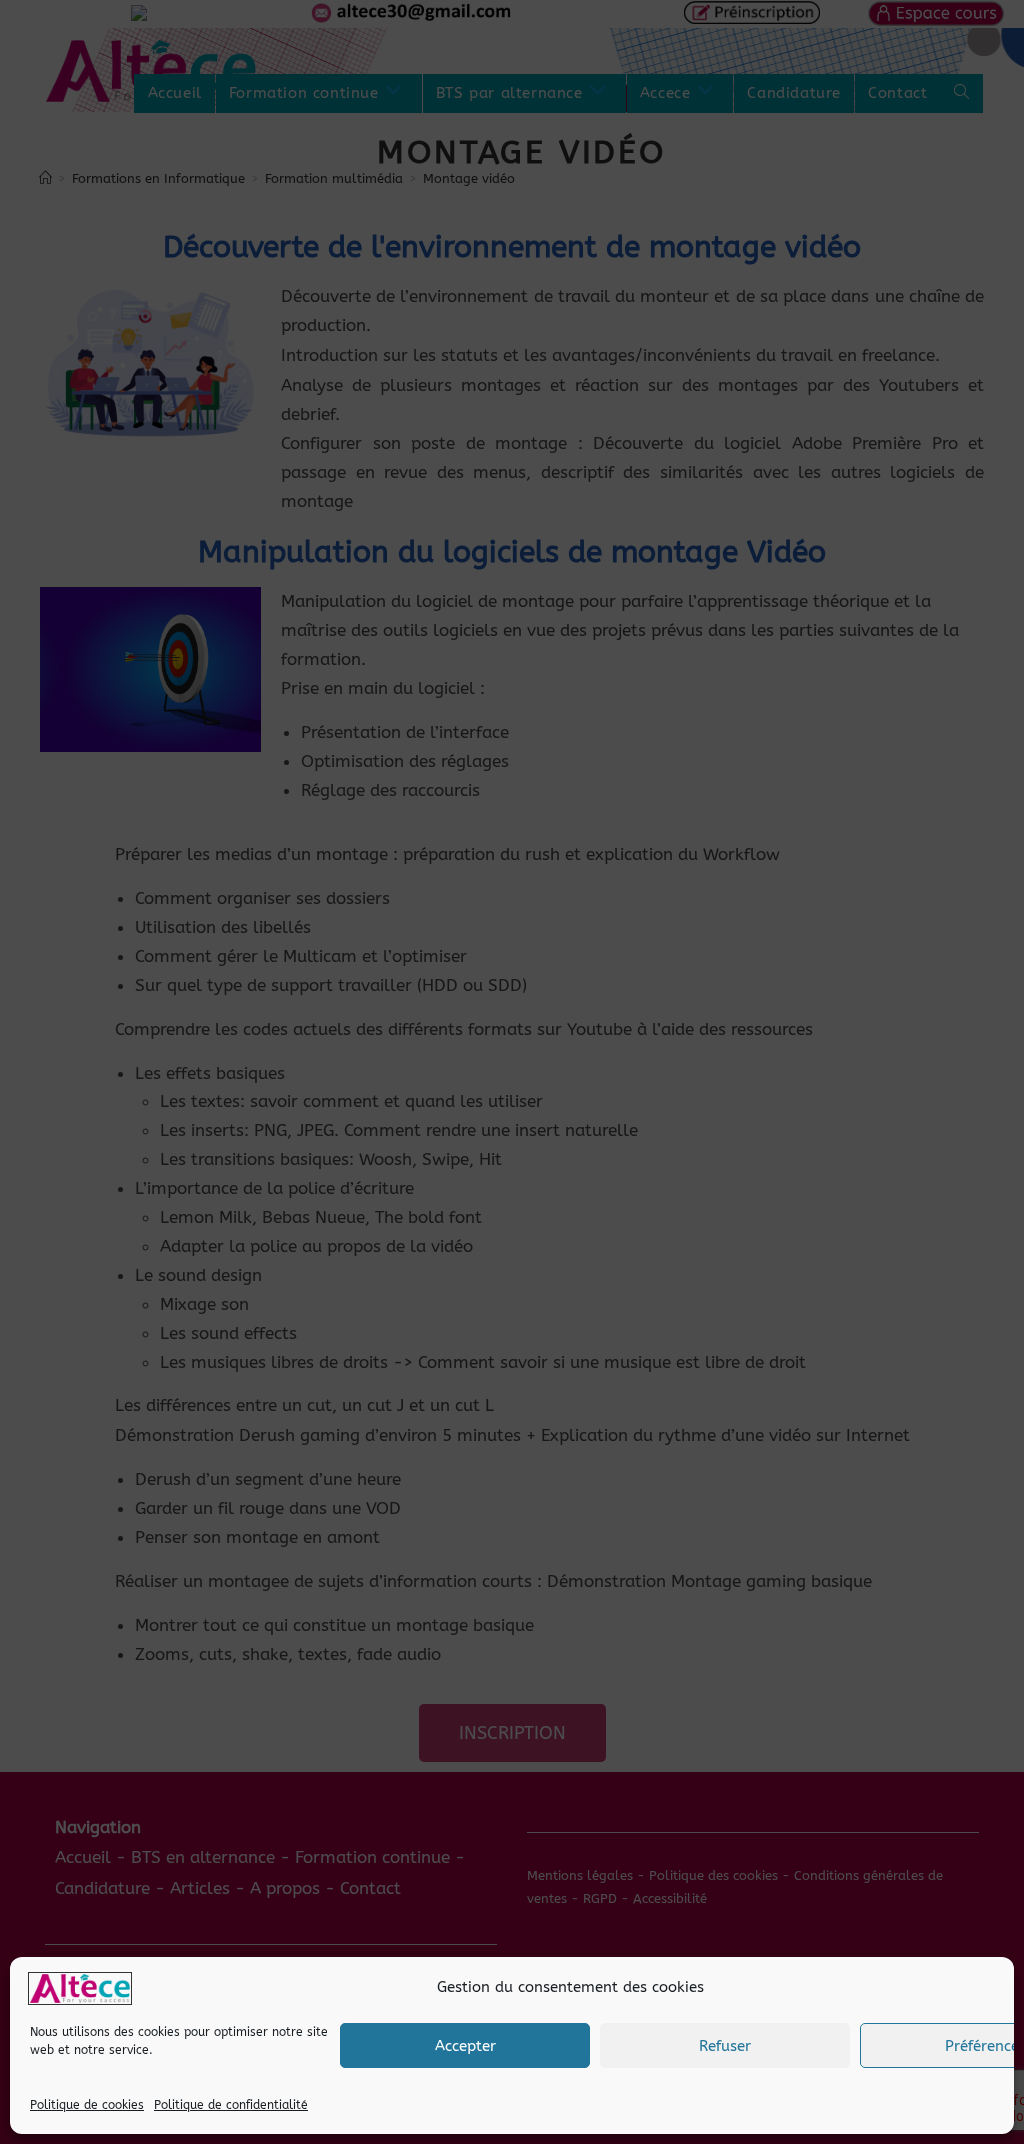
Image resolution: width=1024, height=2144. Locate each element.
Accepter (465, 2046)
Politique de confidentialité (231, 2105)
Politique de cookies (87, 2105)
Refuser (725, 2046)
